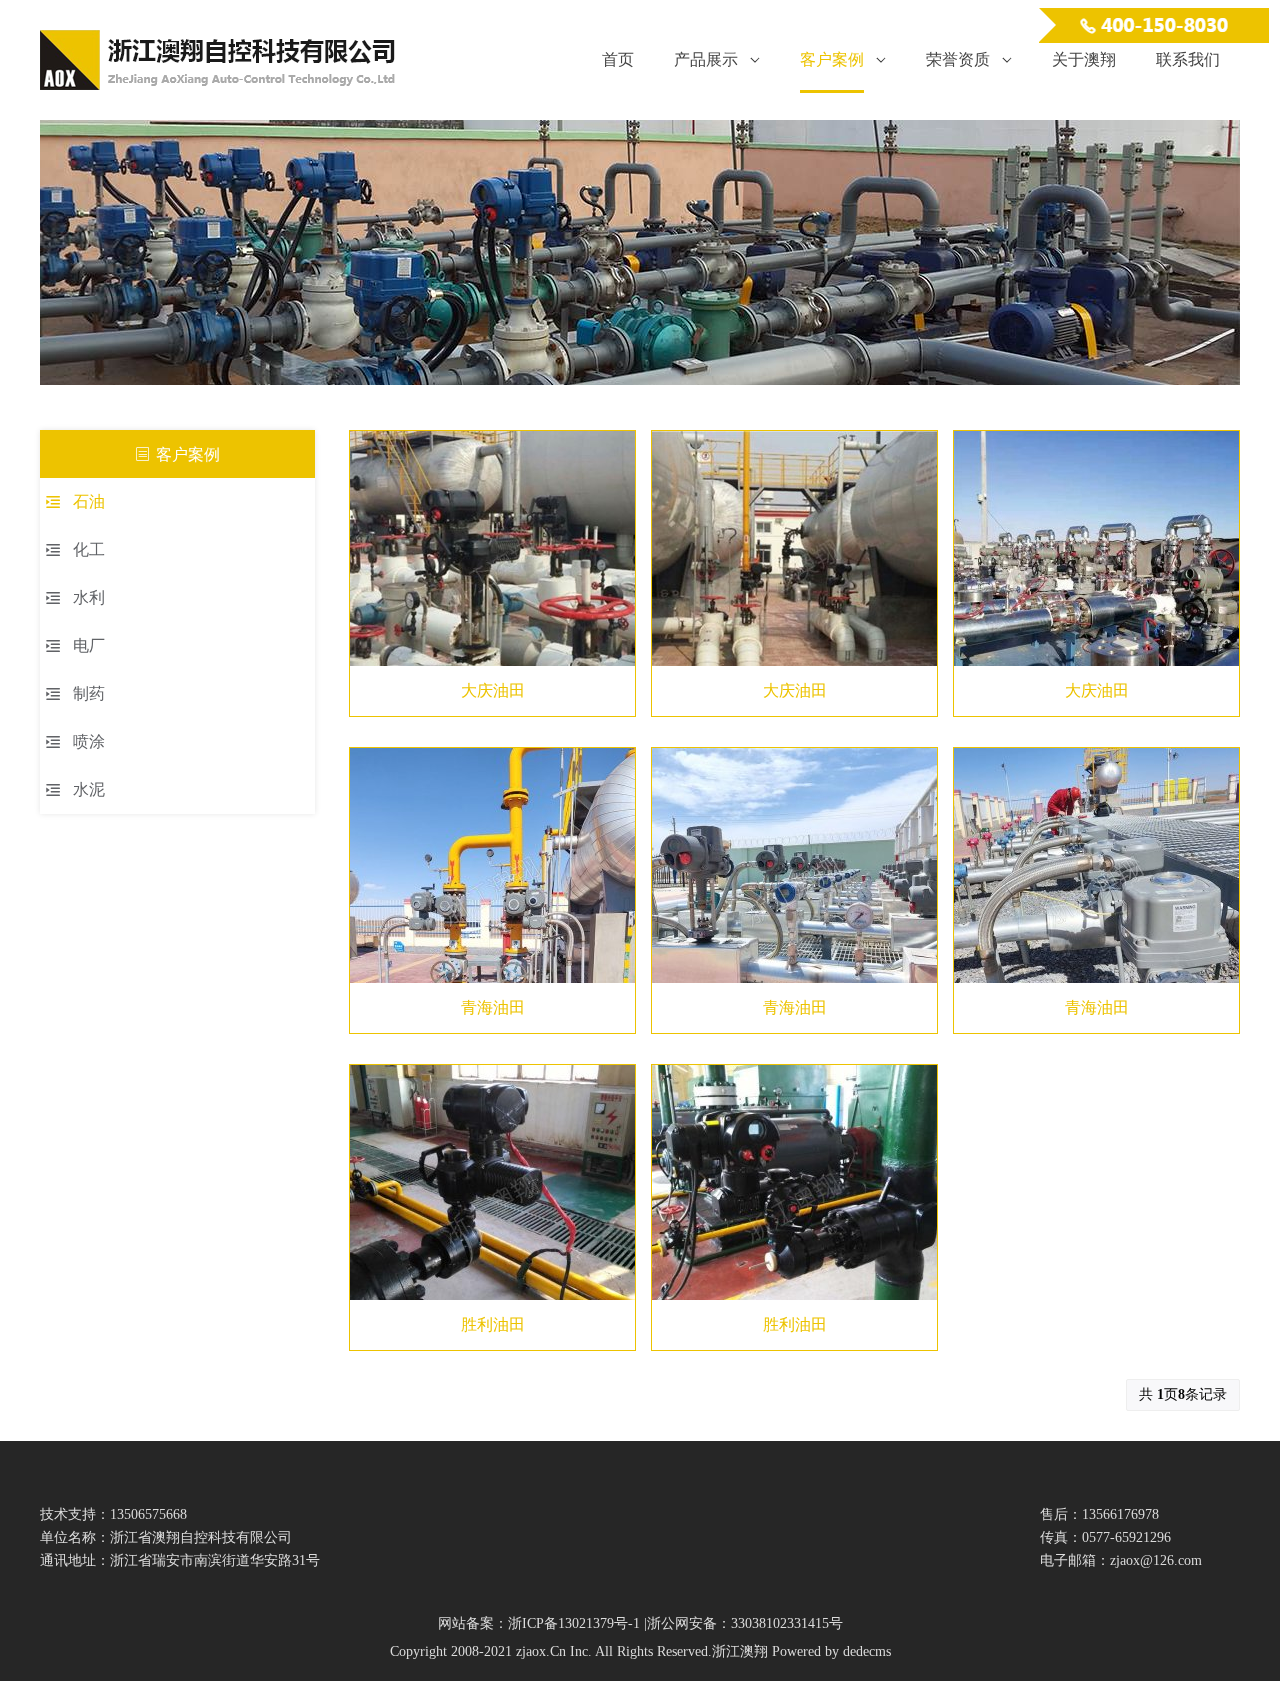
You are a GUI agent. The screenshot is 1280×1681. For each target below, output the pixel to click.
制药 (89, 693)
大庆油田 (493, 690)
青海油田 (493, 1007)
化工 (89, 549)
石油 (89, 501)
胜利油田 (493, 1324)
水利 (89, 597)
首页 (618, 59)
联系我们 (1188, 59)
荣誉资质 (958, 59)
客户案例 (832, 59)
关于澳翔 (1084, 59)
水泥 (89, 789)
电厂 (89, 645)
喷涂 (89, 741)
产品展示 (706, 59)
